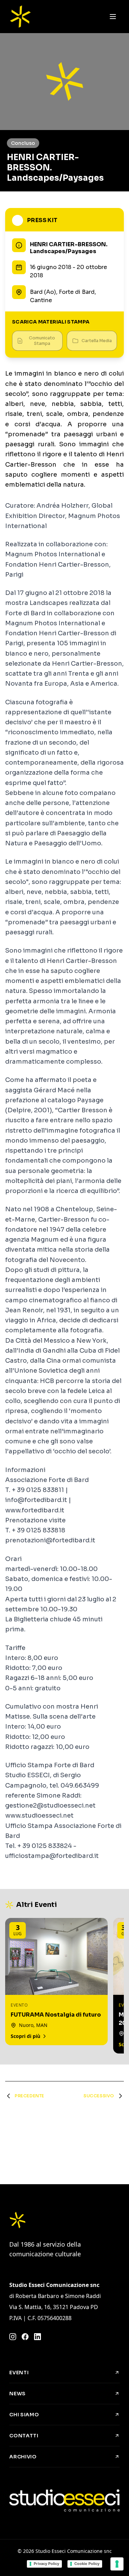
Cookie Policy (87, 2564)
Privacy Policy (46, 2564)
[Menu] (113, 17)
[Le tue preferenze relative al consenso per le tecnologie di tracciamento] (117, 2564)
